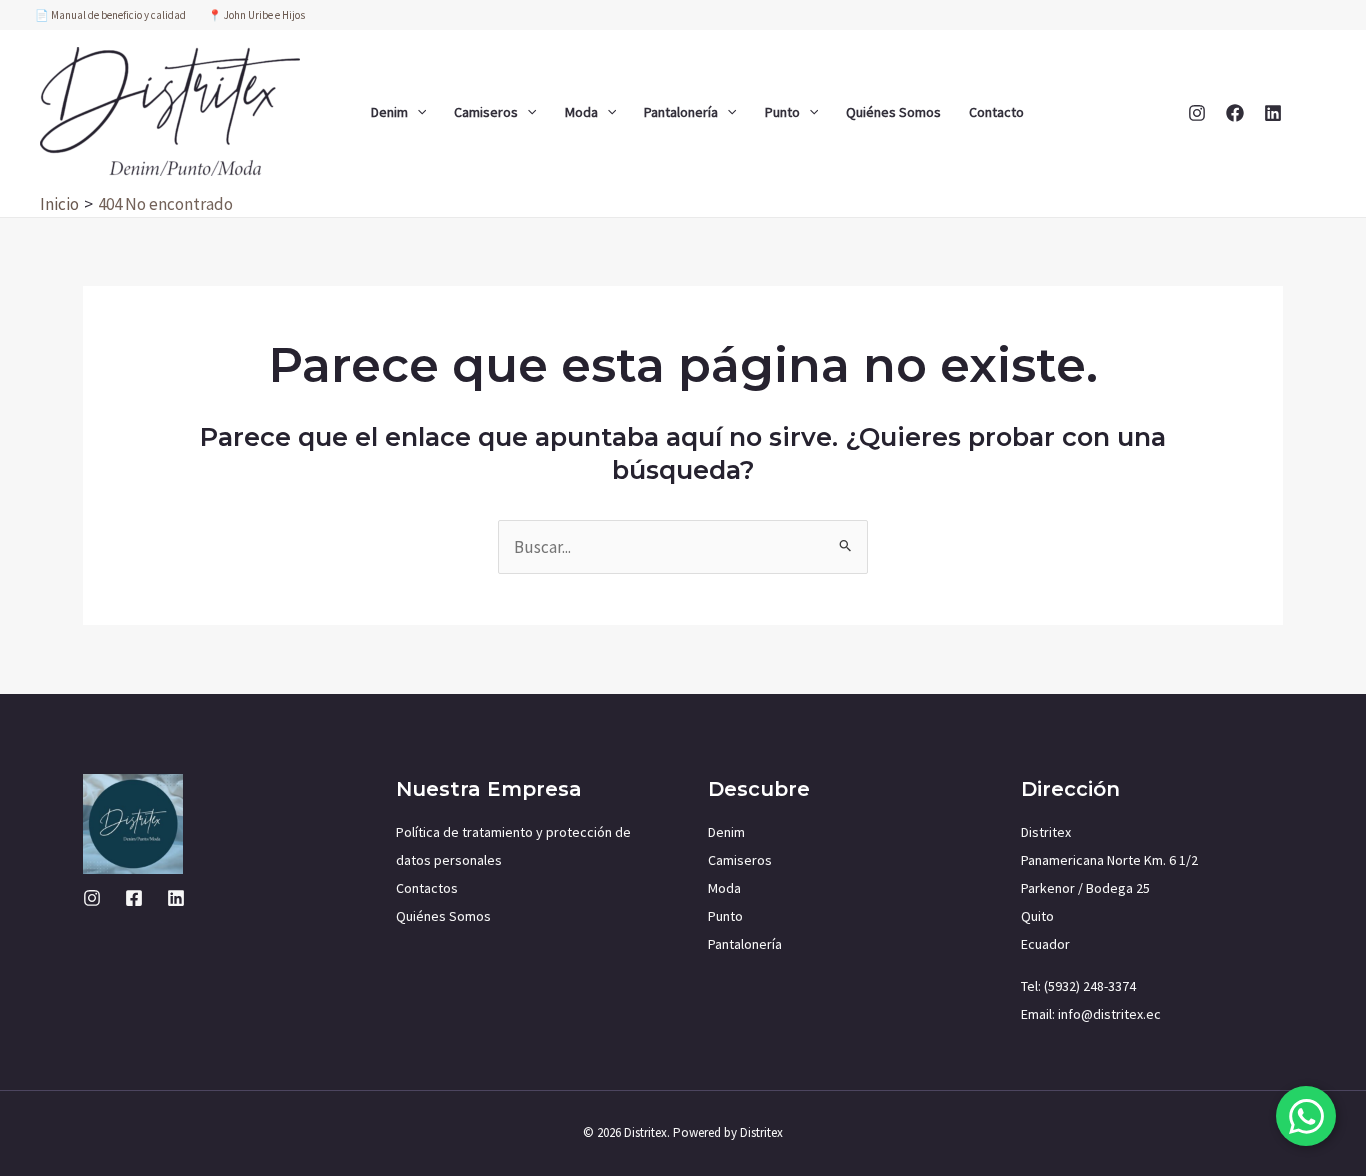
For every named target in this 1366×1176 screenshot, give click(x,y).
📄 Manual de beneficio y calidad (111, 15)
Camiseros (486, 112)
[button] (417, 112)
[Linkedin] (1273, 113)
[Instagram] (1197, 113)
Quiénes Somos (893, 112)
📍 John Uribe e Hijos (256, 15)
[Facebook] (1235, 113)
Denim (389, 112)
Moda (581, 112)
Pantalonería (681, 112)
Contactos (427, 888)
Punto (782, 112)
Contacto (996, 112)
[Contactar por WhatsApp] (1306, 1116)
